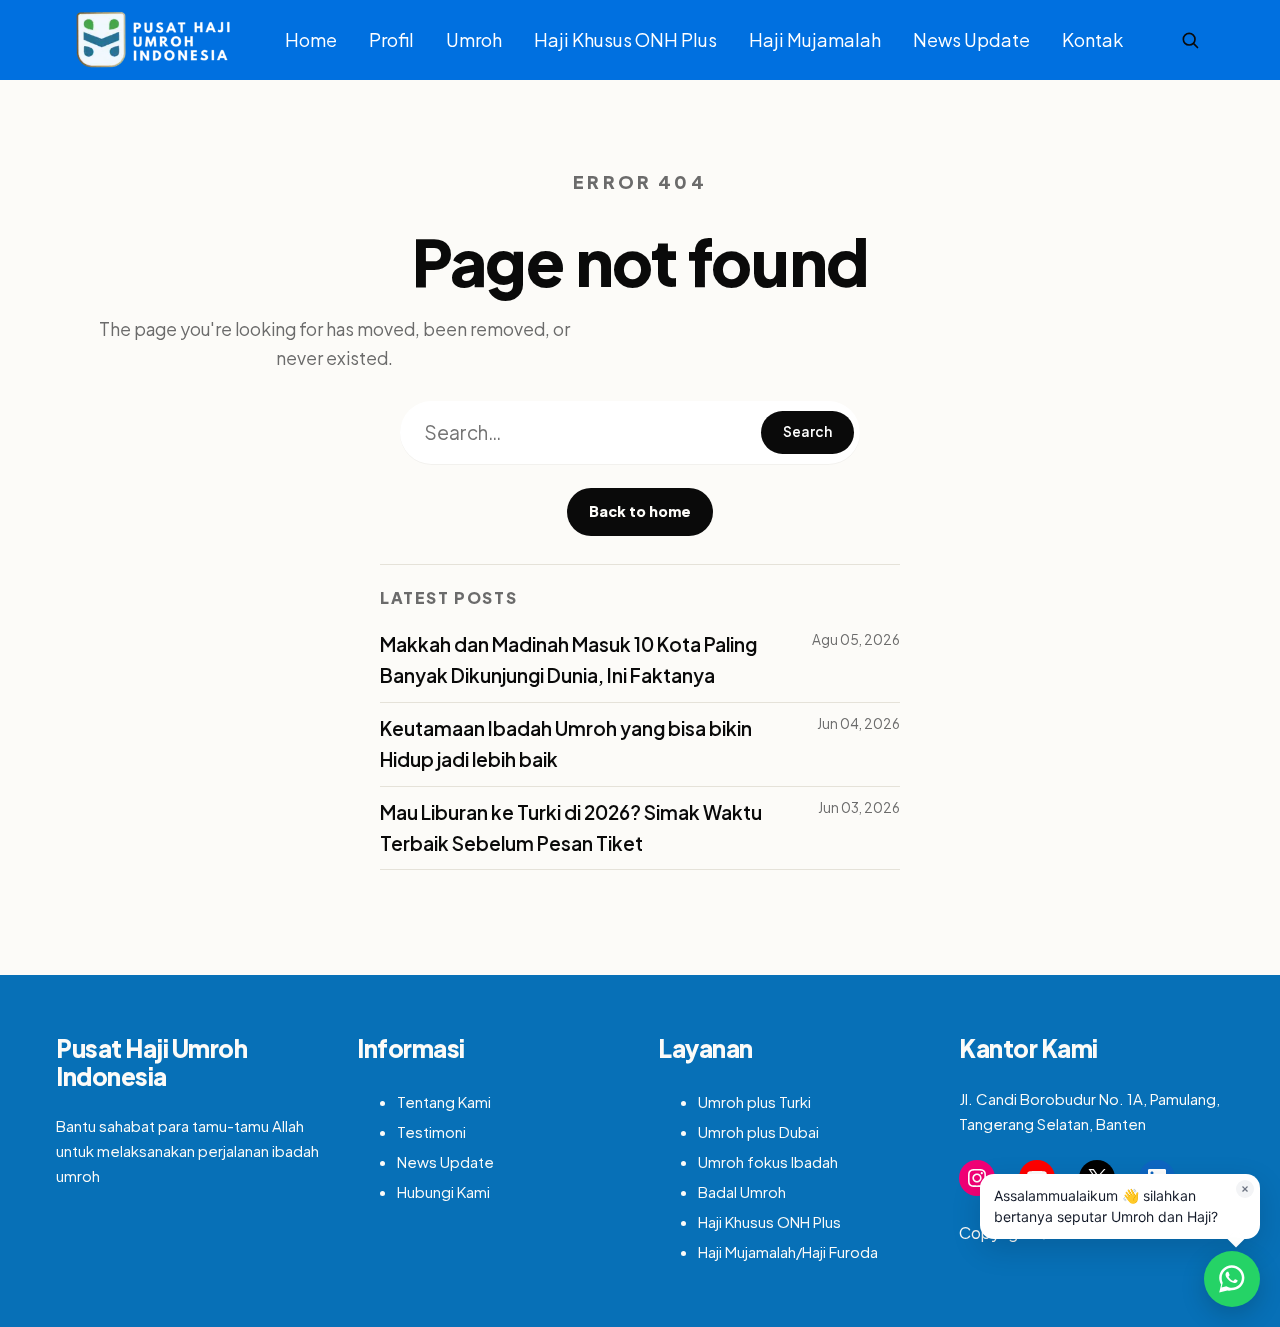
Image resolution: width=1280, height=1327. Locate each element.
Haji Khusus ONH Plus (625, 39)
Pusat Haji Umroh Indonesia (151, 1062)
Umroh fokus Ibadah (768, 1161)
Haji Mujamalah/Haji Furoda (788, 1251)
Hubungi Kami (443, 1191)
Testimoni (431, 1131)
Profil (391, 39)
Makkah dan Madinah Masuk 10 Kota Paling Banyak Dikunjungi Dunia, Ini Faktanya (568, 659)
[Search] (1190, 40)
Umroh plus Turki (754, 1101)
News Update (971, 39)
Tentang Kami (444, 1101)
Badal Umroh (742, 1191)
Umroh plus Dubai (758, 1131)
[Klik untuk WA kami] (1232, 1279)
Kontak (1092, 39)
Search (807, 431)
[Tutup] (1245, 1189)
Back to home (640, 511)
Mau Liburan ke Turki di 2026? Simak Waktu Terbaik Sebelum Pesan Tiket (571, 827)
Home (311, 39)
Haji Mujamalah (815, 39)
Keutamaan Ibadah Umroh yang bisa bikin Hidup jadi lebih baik (566, 743)
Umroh (474, 39)
